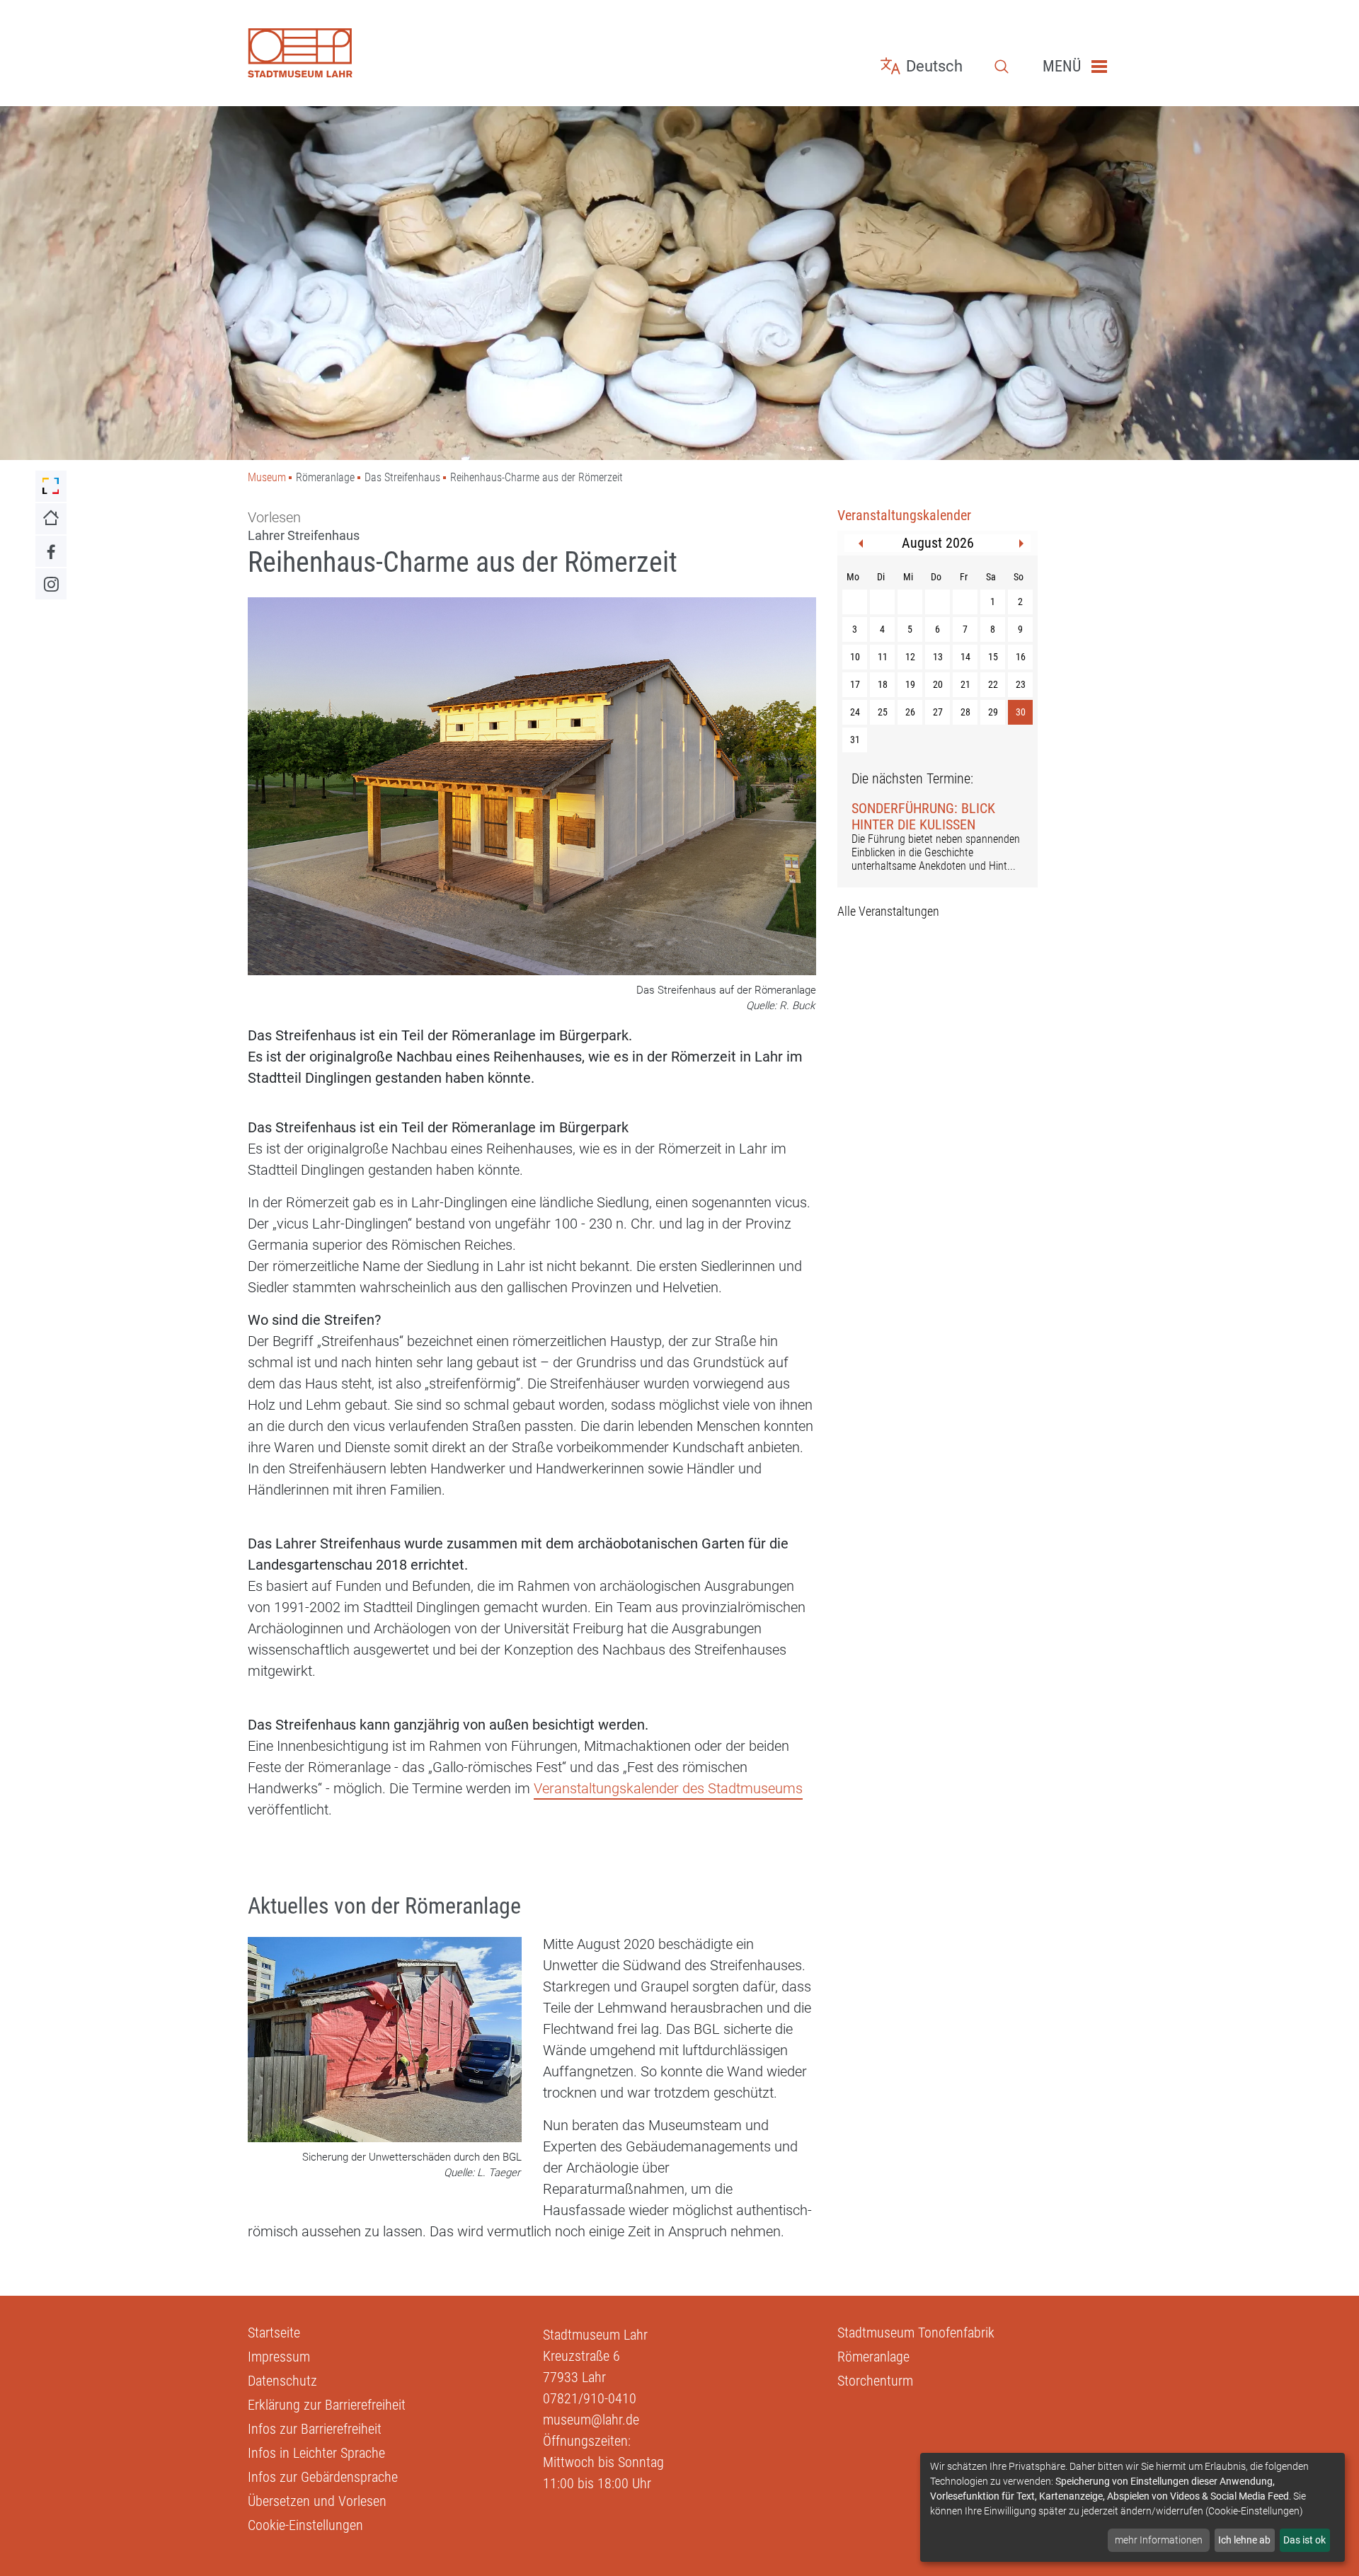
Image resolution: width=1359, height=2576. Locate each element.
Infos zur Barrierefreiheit (315, 2429)
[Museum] (385, 53)
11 (883, 657)
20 (938, 684)
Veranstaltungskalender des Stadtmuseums (668, 1788)
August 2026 (938, 543)
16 (1021, 657)
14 (965, 657)
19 (910, 684)
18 (883, 684)
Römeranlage (873, 2357)
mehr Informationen (1159, 2540)
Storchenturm (875, 2381)
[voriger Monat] (861, 544)
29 (993, 712)
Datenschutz (282, 2381)
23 (1021, 684)
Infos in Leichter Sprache (316, 2453)
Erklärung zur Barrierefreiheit (327, 2405)
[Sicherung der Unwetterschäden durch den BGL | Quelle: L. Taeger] (385, 2041)
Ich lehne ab (1244, 2540)
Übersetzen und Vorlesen (317, 2501)
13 (938, 657)
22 (993, 684)
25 (883, 712)
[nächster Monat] (1021, 544)
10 (855, 657)
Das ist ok (1304, 2540)
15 (993, 657)
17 (855, 684)
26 (910, 712)
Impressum (279, 2357)
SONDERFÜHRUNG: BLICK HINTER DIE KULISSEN (923, 816)
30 (1021, 712)
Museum (267, 477)
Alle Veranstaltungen (888, 911)
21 (965, 684)
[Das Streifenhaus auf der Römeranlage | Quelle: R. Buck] (532, 788)
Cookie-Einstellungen (305, 2525)
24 (855, 712)
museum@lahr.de (591, 2420)
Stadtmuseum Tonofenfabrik (916, 2333)
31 (855, 740)
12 (910, 657)
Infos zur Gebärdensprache (323, 2477)
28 (965, 712)
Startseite (274, 2333)
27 (938, 712)
